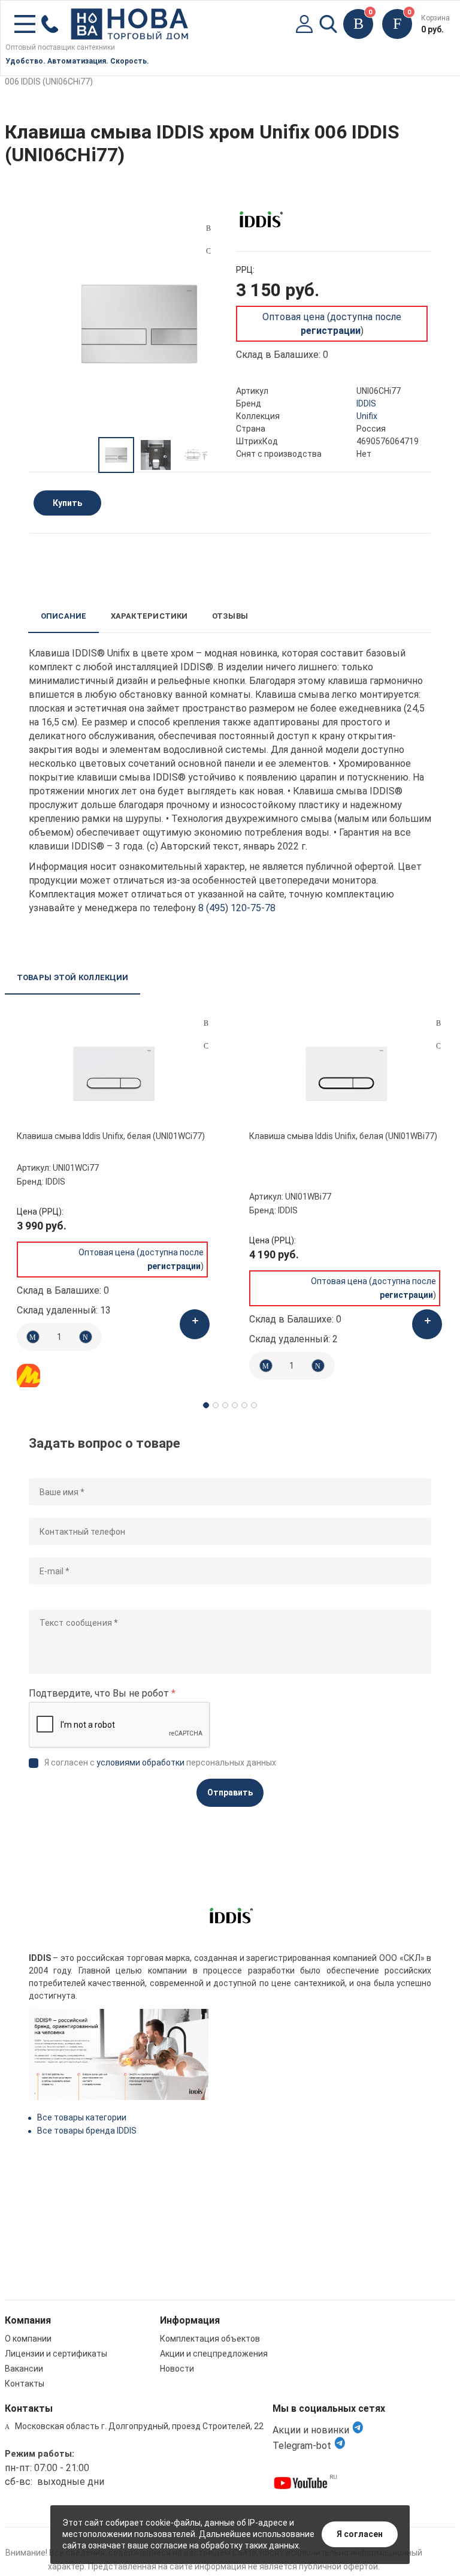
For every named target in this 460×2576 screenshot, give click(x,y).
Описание (64, 616)
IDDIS (366, 403)
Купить (67, 503)
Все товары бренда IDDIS (87, 2131)
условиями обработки (140, 1762)
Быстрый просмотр (114, 1074)
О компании (28, 2339)
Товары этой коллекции (72, 977)
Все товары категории (82, 2117)
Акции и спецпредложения (214, 2354)
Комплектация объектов (210, 2339)
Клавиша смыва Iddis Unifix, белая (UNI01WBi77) (343, 1136)
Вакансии (24, 2369)
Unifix (367, 416)
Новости (177, 2369)
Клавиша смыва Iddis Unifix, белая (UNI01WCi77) (111, 1136)
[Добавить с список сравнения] (206, 1023)
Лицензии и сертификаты (56, 2354)
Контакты (25, 2384)
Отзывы (230, 616)
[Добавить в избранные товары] (206, 1046)
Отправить (230, 1792)
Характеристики (149, 616)
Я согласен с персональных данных (160, 1762)
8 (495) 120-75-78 (237, 908)
